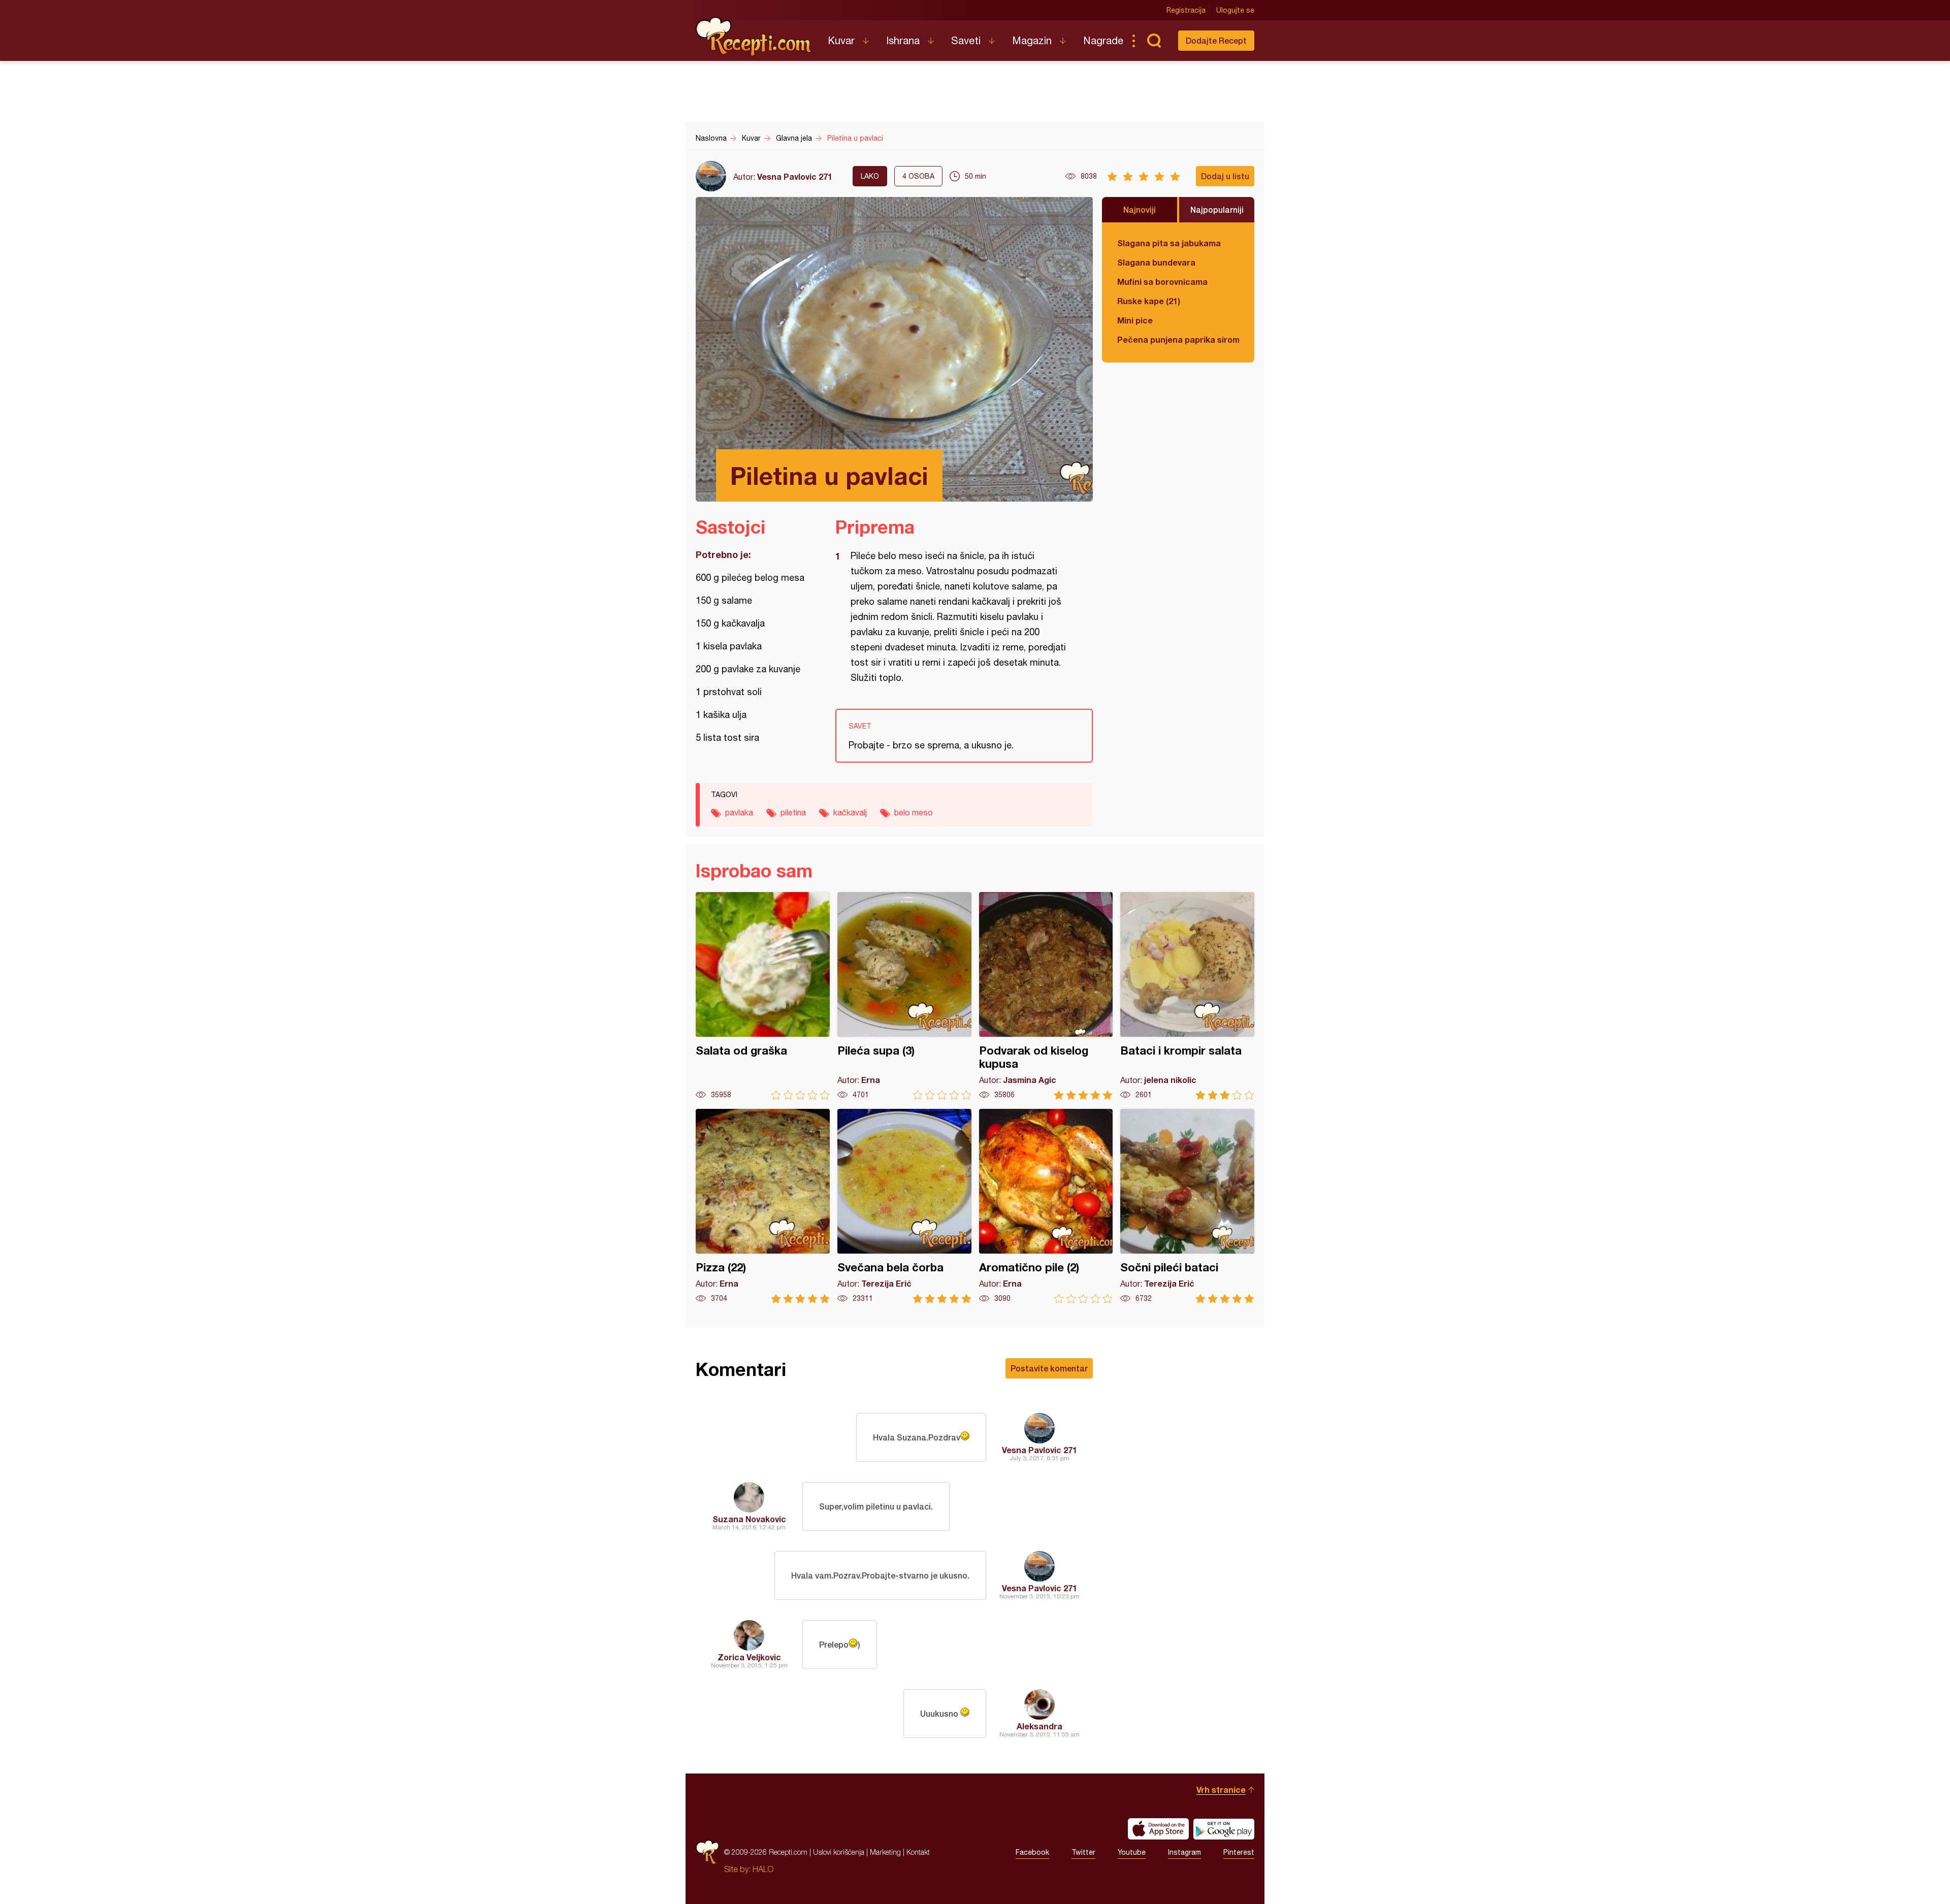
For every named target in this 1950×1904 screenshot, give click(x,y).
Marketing (885, 1852)
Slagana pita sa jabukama (1169, 243)
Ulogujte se (1235, 10)
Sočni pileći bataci (1187, 1206)
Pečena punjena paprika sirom (1178, 339)
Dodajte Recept (1216, 40)
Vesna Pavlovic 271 (795, 176)
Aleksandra (1039, 1726)
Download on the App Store (1158, 1829)
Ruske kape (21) (1149, 301)
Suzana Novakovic (749, 1519)
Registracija (1186, 10)
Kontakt (918, 1852)
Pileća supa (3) (904, 996)
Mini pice (1135, 320)
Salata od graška (763, 996)
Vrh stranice (1221, 1790)
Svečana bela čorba (904, 1206)
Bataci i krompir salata (1187, 996)
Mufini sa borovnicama (1162, 282)
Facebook (1032, 1852)
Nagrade (1103, 40)
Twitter (1083, 1852)
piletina (793, 812)
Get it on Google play (1224, 1829)
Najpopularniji (1217, 209)
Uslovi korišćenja (839, 1852)
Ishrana (903, 40)
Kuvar (841, 40)
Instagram (1184, 1852)
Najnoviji (1140, 209)
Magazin (1032, 40)
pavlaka (739, 812)
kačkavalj (850, 812)
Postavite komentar (1049, 1368)
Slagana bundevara (1156, 262)
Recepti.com (754, 37)
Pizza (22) (763, 1206)
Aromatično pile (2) (1046, 1206)
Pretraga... (1154, 41)
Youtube (1132, 1852)
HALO (763, 1869)
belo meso (914, 812)
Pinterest (1239, 1852)
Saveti (966, 40)
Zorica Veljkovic (749, 1657)
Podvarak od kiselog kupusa (1046, 996)
